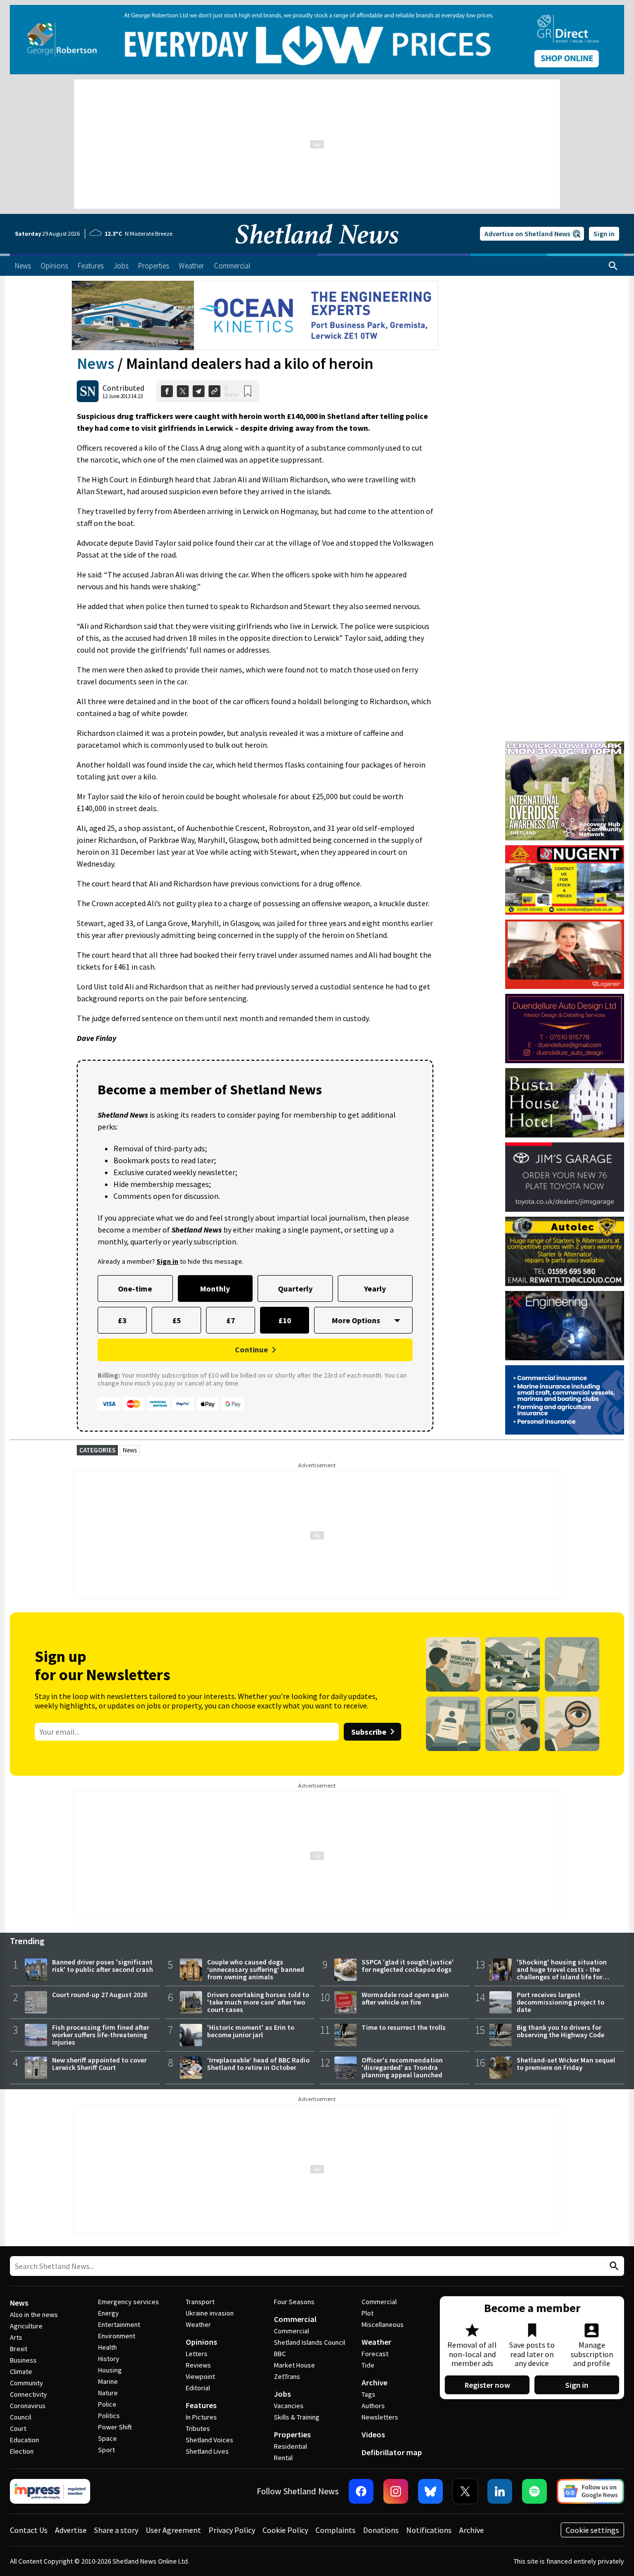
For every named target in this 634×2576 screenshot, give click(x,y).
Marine (108, 2381)
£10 (285, 1320)
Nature (108, 2393)
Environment (117, 2336)
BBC (280, 2354)
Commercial (295, 2319)
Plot (368, 2313)
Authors (373, 2406)
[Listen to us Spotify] (534, 2491)
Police (107, 2404)
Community (26, 2383)
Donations (381, 2530)
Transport (200, 2302)
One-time (135, 1288)
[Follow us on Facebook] (361, 2491)
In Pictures (201, 2417)
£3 (122, 1320)
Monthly (215, 1288)
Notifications (429, 2530)
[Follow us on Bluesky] (430, 2491)
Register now (487, 2385)
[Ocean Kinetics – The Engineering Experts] (255, 315)
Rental (283, 2458)
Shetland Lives (207, 2451)
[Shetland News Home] (317, 251)
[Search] (613, 266)
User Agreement (173, 2530)
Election (22, 2451)
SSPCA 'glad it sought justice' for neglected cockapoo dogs (408, 1966)
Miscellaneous (383, 2324)
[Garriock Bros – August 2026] (565, 880)
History (109, 2359)
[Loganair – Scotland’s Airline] (565, 954)
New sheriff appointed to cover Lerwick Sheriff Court (99, 2064)
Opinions (201, 2342)
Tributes (198, 2428)
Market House (294, 2365)
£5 (177, 1320)
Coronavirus (28, 2406)
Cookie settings (592, 2530)
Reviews (198, 2365)
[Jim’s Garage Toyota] (565, 1177)
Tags (369, 2394)
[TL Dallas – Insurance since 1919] (565, 1400)
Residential (291, 2446)
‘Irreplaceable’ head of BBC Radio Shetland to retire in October (258, 2064)
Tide (368, 2365)
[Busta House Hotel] (565, 1103)
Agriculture (26, 2326)
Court (18, 2428)
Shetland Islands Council (310, 2342)
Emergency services (129, 2302)
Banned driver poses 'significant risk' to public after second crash (103, 1966)
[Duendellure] (565, 1029)
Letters (197, 2354)
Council (21, 2417)
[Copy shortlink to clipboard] (214, 391)
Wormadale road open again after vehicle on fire (405, 1998)
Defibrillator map (392, 2452)
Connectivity (28, 2394)
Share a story (116, 2530)
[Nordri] (565, 1326)
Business (23, 2360)
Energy (108, 2313)
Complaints (336, 2530)
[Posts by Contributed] (88, 391)
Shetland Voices (210, 2440)
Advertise (71, 2530)
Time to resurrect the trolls (404, 2027)
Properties (292, 2434)
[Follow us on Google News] (590, 2491)
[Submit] (613, 2266)
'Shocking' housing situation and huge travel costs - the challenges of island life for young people (562, 1973)
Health (107, 2347)
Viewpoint (200, 2376)
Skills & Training (297, 2417)
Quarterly (295, 1288)
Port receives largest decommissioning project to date (560, 2002)
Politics (109, 2416)
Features (201, 2405)
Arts (16, 2337)
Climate (21, 2371)
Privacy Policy (232, 2530)
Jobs (282, 2394)
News (96, 363)
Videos (373, 2434)
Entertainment (119, 2324)
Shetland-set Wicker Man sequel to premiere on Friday (566, 2064)
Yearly (375, 1288)
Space (107, 2438)
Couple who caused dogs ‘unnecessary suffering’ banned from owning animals (256, 1969)
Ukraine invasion (210, 2313)
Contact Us (29, 2530)
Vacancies (289, 2406)
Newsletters (380, 2417)
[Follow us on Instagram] (396, 2491)
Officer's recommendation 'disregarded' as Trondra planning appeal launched (402, 2067)
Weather (198, 2324)
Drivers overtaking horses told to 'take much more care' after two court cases (258, 2002)
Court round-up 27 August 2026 (100, 1995)
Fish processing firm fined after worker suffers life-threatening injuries (101, 2035)
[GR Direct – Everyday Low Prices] (317, 40)
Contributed (123, 388)
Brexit (19, 2349)
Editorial (198, 2388)
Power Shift (115, 2427)
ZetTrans (287, 2376)
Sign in (604, 234)
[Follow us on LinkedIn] (500, 2491)
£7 (231, 1320)
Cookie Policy (285, 2530)
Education (25, 2440)
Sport (106, 2450)
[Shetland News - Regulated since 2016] (50, 2491)
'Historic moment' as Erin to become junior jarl (251, 2031)
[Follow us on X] (465, 2491)
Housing (110, 2370)
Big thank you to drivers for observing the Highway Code (560, 2031)
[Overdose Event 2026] (565, 746)
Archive (374, 2382)
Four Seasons (294, 2302)
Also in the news (34, 2315)
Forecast (375, 2354)
